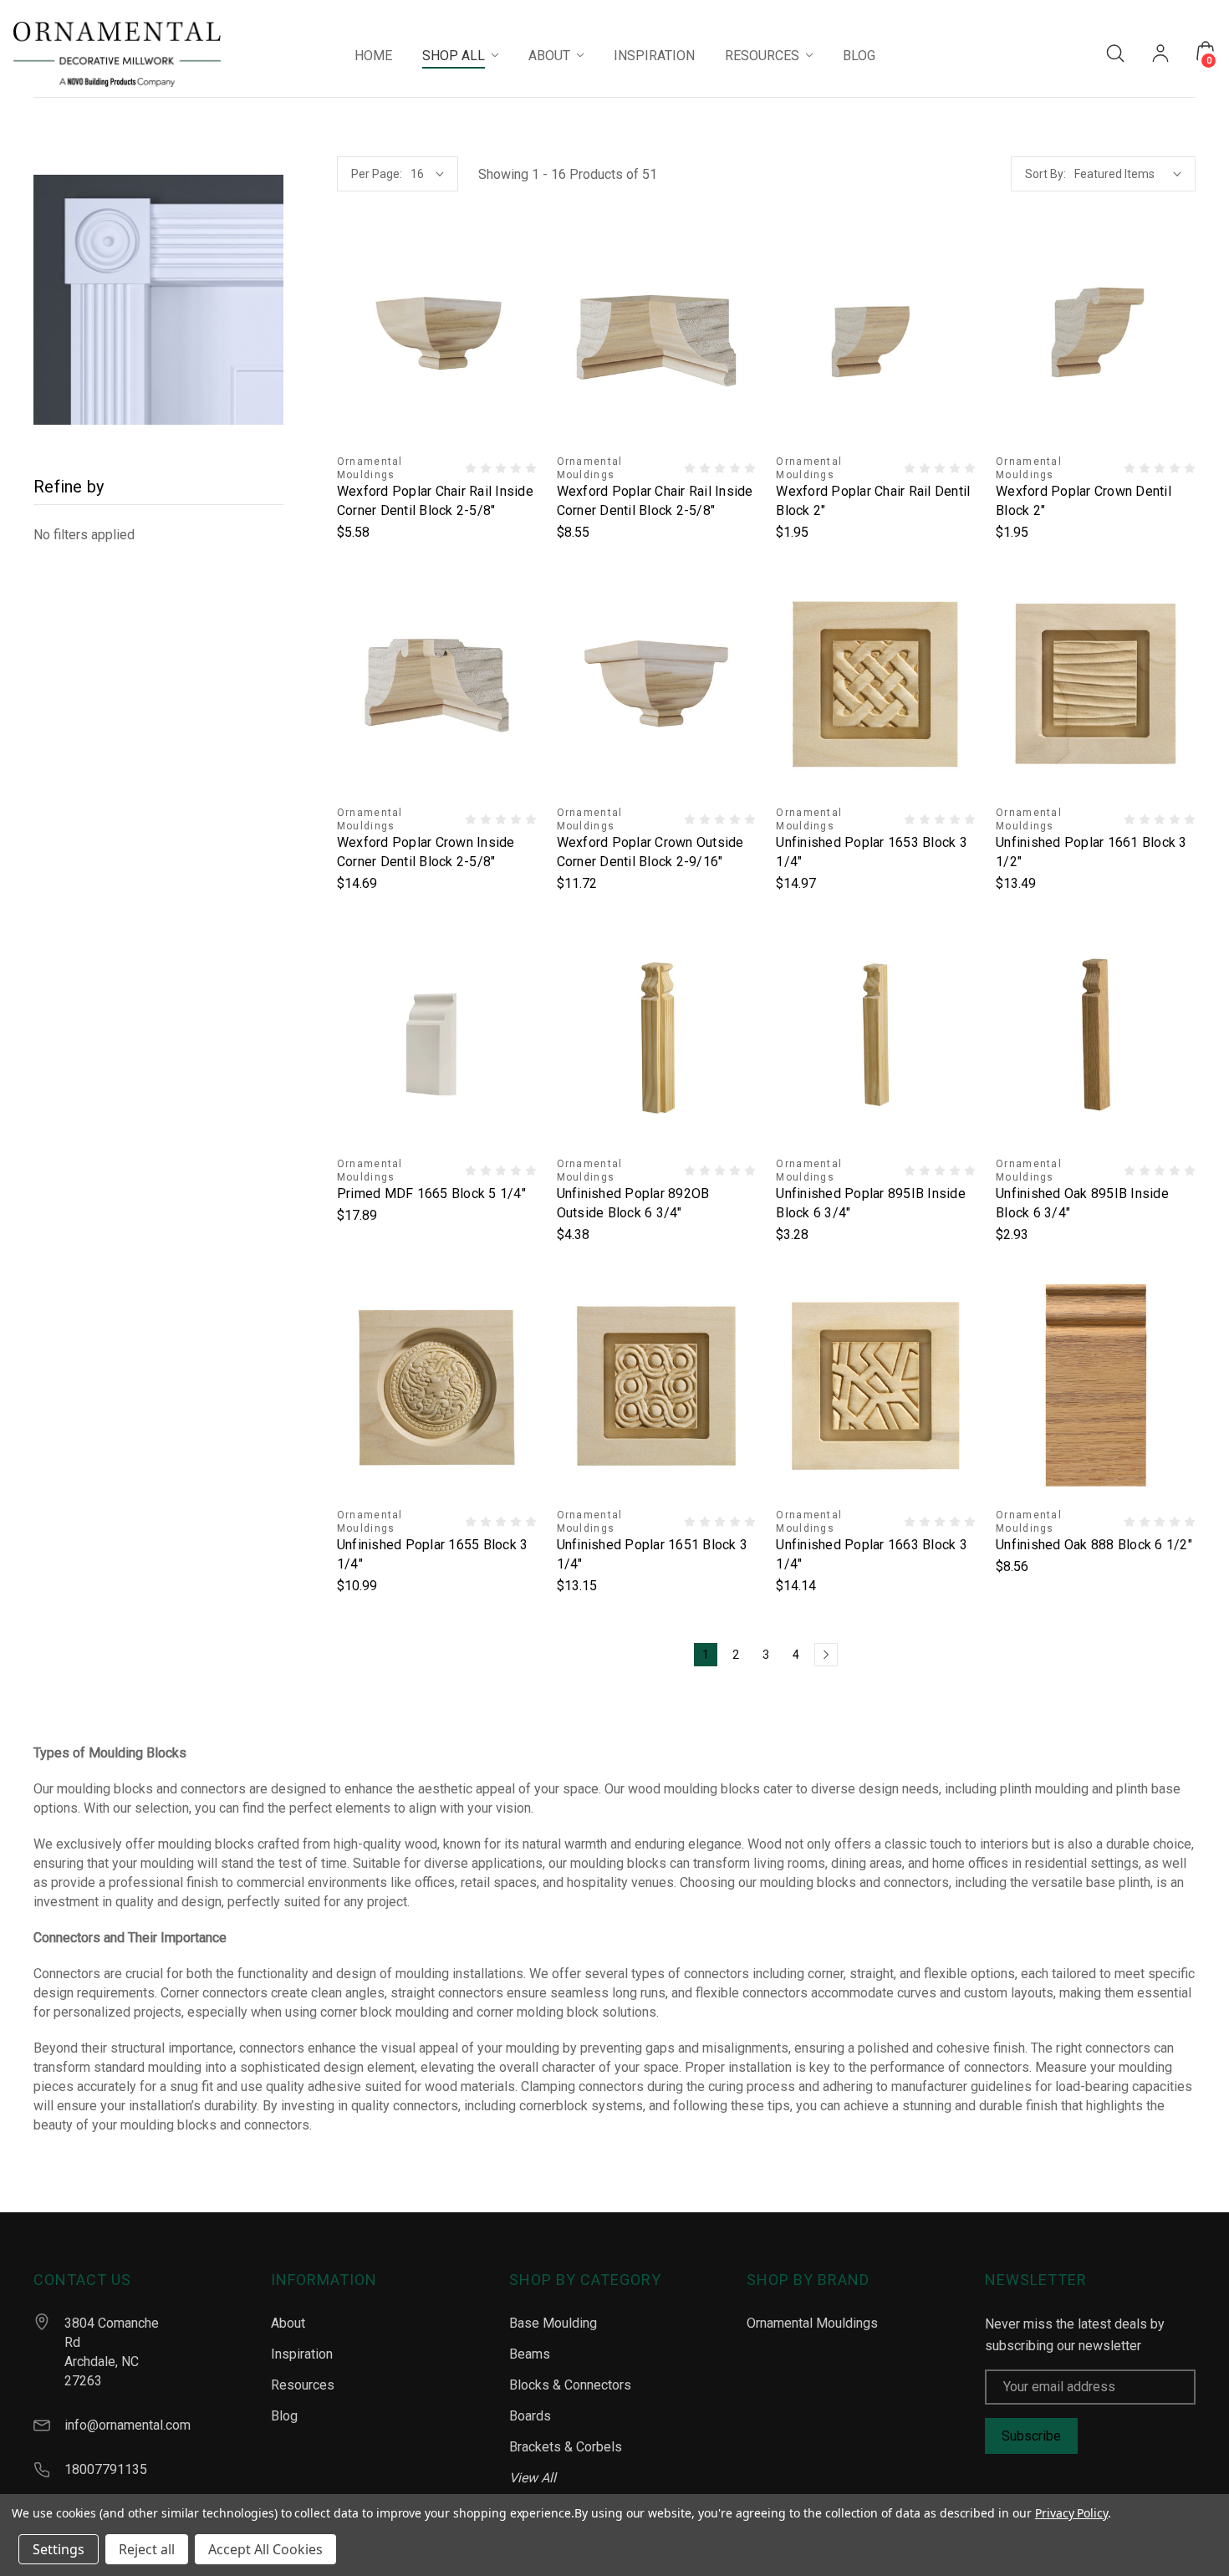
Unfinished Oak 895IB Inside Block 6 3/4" (1082, 1203)
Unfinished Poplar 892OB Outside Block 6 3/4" (633, 1203)
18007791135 (106, 2469)
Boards (530, 2416)
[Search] (1115, 52)
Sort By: (1045, 174)
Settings (59, 2549)
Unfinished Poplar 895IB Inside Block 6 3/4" (871, 1203)
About (288, 2323)
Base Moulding (553, 2323)
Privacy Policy (1071, 2513)
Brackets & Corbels (566, 2447)
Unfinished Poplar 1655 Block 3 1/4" (433, 1554)
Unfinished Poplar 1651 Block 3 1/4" (653, 1554)
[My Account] (1160, 55)
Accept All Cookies (265, 2549)
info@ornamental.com (127, 2425)
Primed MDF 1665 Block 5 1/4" (431, 1194)
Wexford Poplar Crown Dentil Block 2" (1084, 501)
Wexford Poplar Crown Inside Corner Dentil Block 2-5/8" (426, 852)
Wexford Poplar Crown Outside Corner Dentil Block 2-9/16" (650, 852)
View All (533, 2478)
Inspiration (302, 2354)
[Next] (826, 1655)
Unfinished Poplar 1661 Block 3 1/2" (1091, 852)
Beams (530, 2354)
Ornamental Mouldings (812, 2323)
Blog (284, 2416)
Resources (303, 2385)
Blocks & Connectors (570, 2385)
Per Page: (377, 174)
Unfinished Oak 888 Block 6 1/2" (1094, 1545)
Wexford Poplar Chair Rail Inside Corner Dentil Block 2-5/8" (435, 501)
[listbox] (1125, 174)
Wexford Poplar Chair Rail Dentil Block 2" (873, 501)
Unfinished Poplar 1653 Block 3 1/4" (872, 852)
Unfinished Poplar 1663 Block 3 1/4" (872, 1554)
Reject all (147, 2549)
